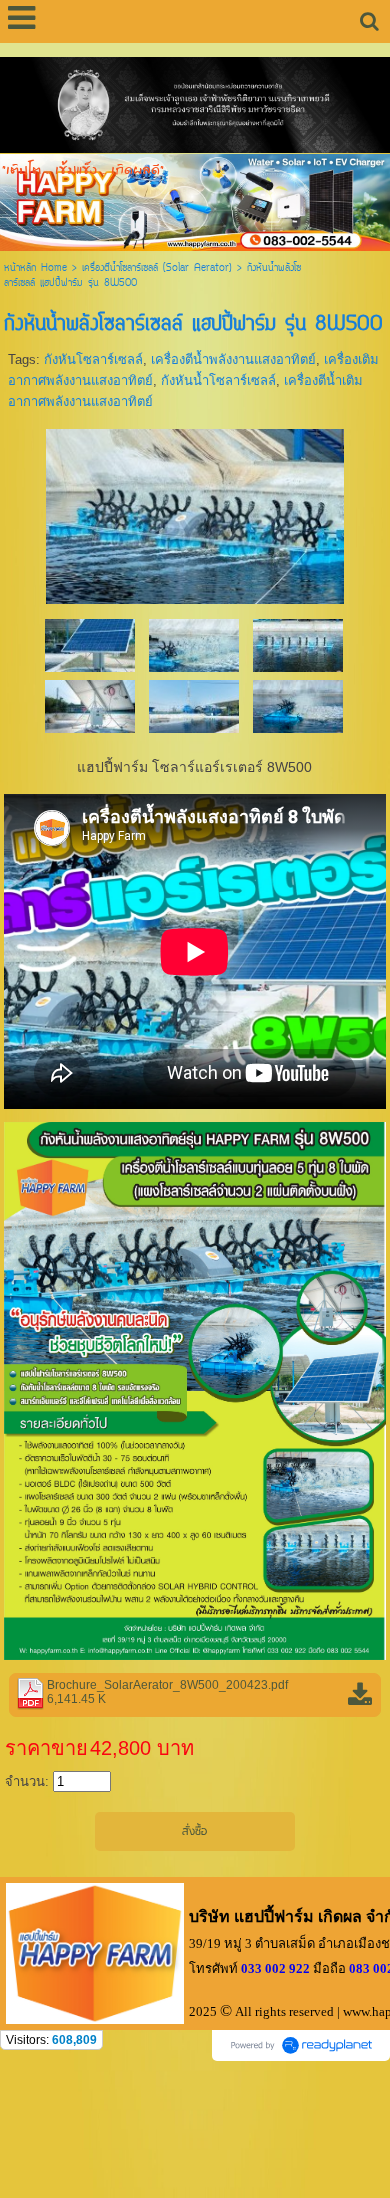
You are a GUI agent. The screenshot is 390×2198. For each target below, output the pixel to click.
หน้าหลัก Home (35, 268)
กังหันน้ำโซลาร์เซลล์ (218, 380)
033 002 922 (275, 1968)
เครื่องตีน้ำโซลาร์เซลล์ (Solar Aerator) (157, 268)
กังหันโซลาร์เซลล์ (93, 359)
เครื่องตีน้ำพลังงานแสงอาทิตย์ (233, 359)
